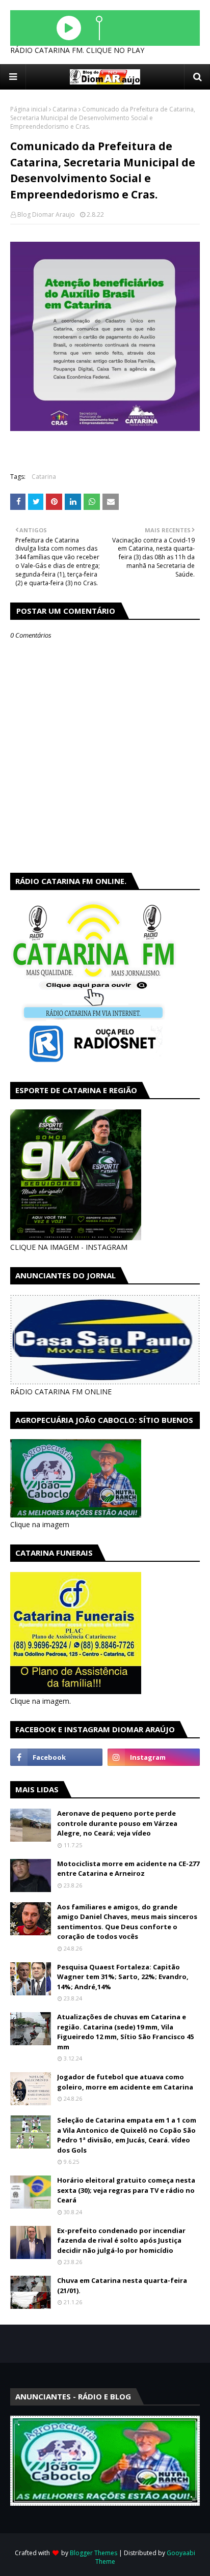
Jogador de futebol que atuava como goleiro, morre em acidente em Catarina (125, 2082)
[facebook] (56, 1757)
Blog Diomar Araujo (46, 214)
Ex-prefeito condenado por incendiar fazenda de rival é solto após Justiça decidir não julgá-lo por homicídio (121, 2240)
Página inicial (29, 109)
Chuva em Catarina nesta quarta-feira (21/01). (122, 2285)
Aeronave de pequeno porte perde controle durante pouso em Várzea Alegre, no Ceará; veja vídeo (117, 1823)
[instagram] (154, 1757)
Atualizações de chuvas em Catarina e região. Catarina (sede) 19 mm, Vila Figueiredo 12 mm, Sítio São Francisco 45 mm (125, 2032)
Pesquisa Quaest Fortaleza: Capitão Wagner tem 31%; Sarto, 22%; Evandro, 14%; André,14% (123, 1977)
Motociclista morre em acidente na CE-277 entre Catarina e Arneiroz (128, 1869)
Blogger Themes (94, 2553)
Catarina (65, 109)
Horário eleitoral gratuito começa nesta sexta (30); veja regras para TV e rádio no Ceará (126, 2190)
